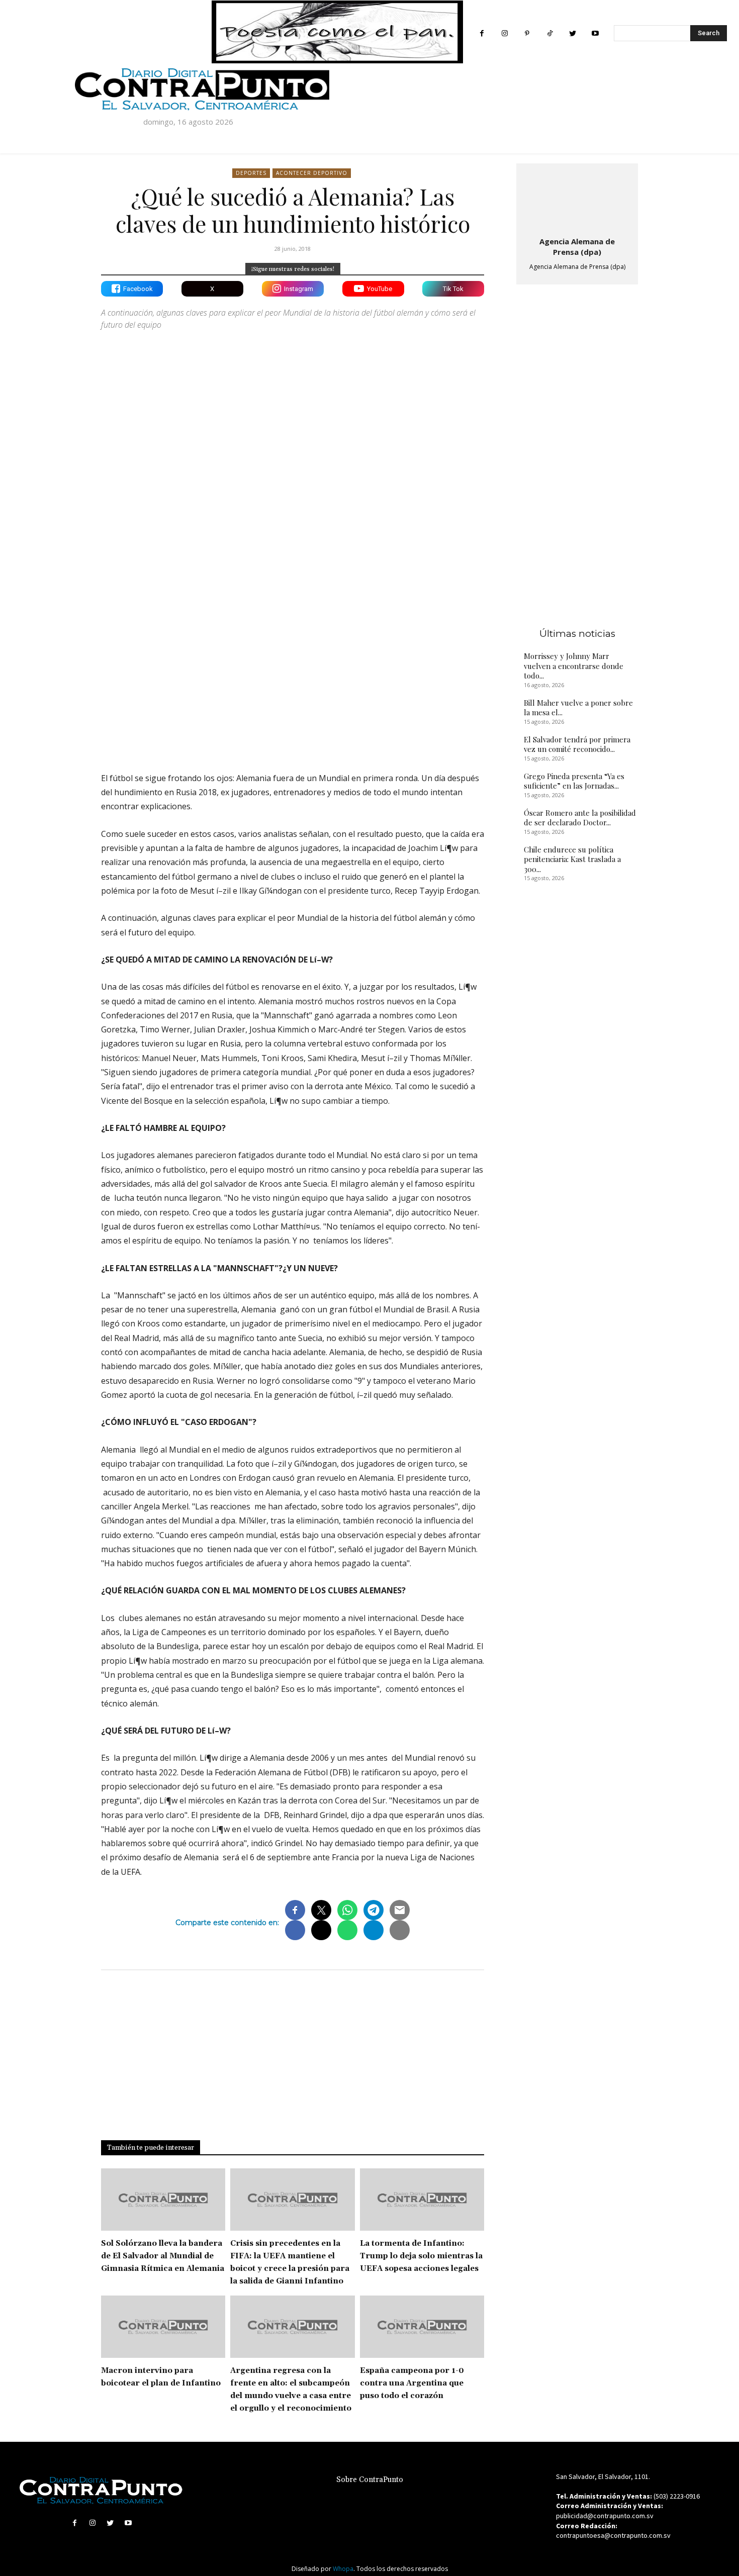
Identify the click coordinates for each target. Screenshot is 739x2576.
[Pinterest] (527, 33)
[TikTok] (550, 33)
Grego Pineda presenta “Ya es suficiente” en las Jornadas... (574, 781)
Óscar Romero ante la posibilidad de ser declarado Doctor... (580, 818)
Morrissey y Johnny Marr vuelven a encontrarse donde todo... (574, 666)
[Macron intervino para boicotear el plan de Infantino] (163, 2327)
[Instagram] (504, 33)
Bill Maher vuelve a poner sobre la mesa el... (578, 708)
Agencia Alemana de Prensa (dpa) (577, 247)
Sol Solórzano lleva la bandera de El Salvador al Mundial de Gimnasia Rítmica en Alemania (163, 2256)
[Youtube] (595, 33)
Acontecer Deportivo (312, 173)
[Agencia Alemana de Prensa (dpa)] (577, 198)
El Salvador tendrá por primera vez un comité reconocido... (577, 744)
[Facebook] (482, 33)
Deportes (251, 173)
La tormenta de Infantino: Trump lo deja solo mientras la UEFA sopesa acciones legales (421, 2256)
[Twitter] (572, 33)
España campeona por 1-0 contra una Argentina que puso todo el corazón (412, 2383)
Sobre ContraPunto (370, 2480)
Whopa (343, 2569)
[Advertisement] (293, 677)
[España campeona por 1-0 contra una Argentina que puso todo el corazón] (422, 2327)
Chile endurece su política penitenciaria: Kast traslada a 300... (572, 859)
